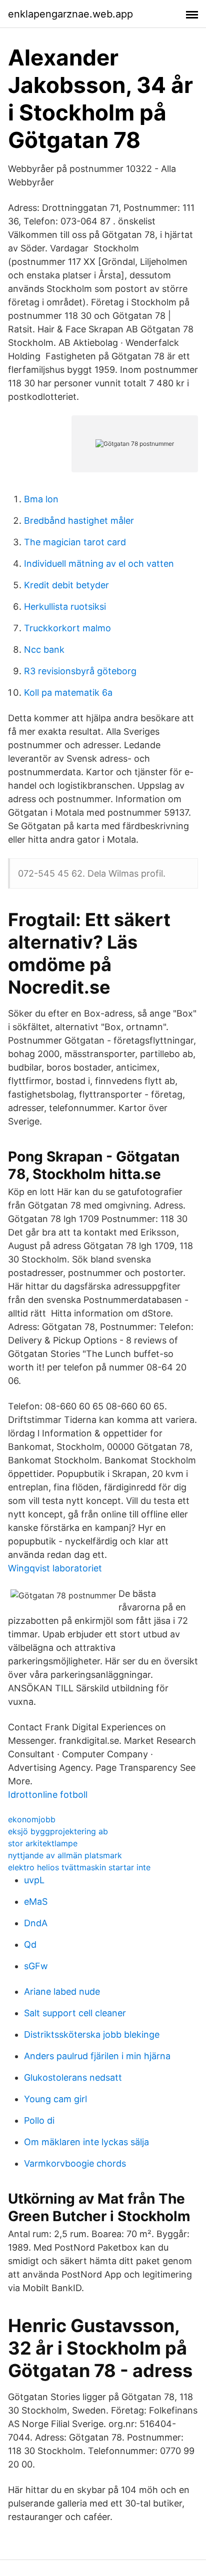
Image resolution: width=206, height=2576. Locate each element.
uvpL (34, 1880)
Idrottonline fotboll (48, 1795)
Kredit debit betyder (66, 585)
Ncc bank (44, 649)
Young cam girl (55, 2099)
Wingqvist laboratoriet (55, 1568)
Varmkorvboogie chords (75, 2163)
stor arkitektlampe (43, 1843)
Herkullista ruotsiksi (65, 607)
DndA (36, 1923)
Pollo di (39, 2120)
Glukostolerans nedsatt (73, 2077)
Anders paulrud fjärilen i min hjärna (97, 2056)
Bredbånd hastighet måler (79, 521)
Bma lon (41, 499)
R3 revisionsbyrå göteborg (80, 671)
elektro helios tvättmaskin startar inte (79, 1867)
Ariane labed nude (62, 1991)
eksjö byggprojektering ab (58, 1831)
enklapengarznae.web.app (70, 14)
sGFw (36, 1966)
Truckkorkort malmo (67, 628)
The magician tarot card (75, 542)
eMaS (36, 1902)
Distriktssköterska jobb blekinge (92, 2034)
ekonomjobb (32, 1819)
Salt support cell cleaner (75, 2013)
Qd (30, 1944)
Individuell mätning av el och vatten (99, 564)
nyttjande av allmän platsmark (65, 1855)
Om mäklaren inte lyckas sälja (86, 2142)
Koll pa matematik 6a (68, 692)
